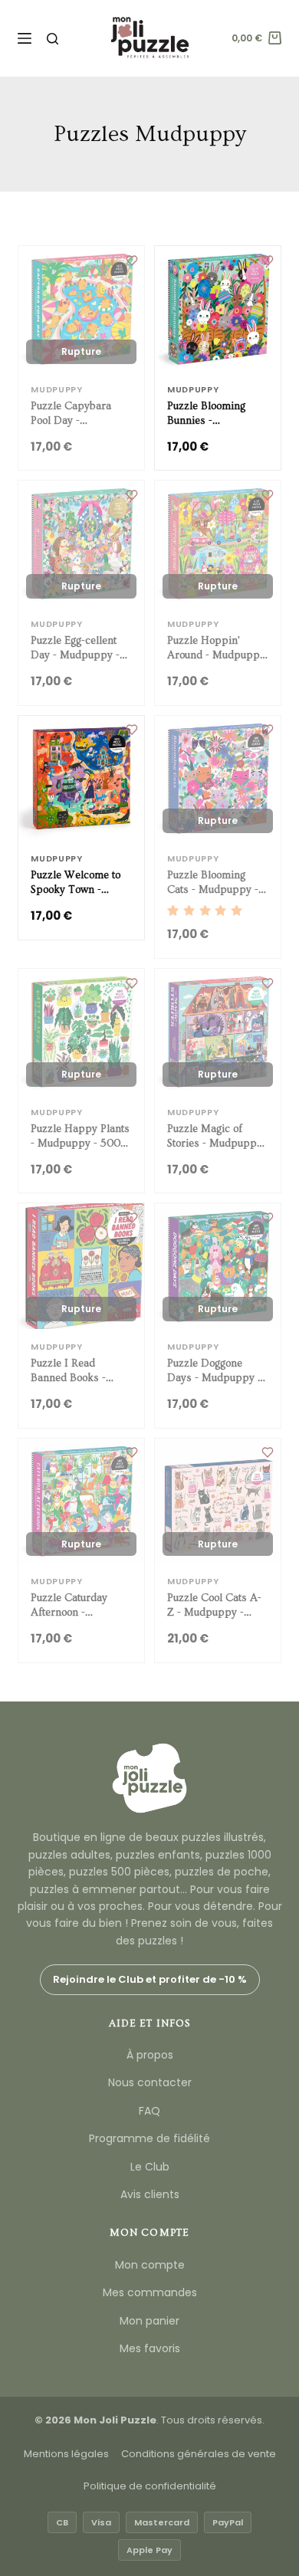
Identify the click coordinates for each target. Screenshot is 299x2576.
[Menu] (25, 38)
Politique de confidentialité (150, 2486)
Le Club (150, 2167)
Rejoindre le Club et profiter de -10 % (150, 1979)
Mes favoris (150, 2348)
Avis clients (150, 2194)
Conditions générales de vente (199, 2454)
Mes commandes (150, 2292)
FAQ (149, 2111)
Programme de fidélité (149, 2138)
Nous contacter (150, 2082)
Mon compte (150, 2265)
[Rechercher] (53, 39)
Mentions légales (66, 2454)
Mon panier (149, 2321)
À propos (150, 2055)
